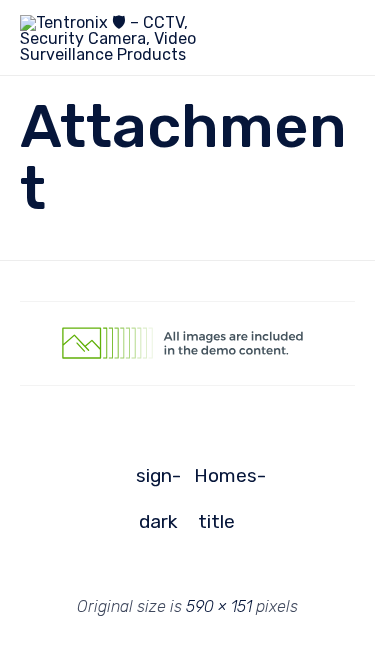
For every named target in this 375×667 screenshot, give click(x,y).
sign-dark (158, 481)
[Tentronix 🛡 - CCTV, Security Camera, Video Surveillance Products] (115, 37)
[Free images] (187, 381)
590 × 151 (219, 606)
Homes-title (217, 481)
